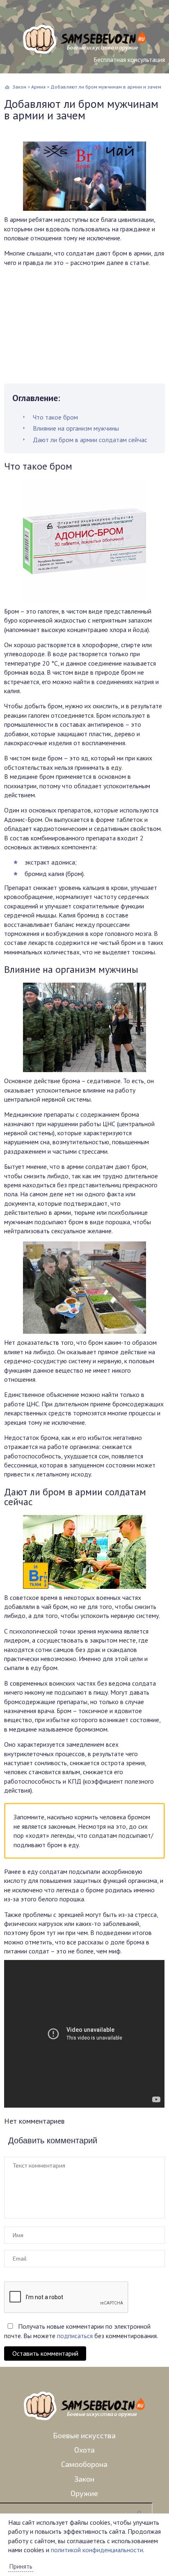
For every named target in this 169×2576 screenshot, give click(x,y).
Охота (84, 2450)
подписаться (75, 2336)
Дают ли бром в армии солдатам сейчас (90, 440)
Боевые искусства (84, 2435)
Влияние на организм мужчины (76, 428)
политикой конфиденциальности (97, 2550)
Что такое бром (55, 417)
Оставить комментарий (45, 2353)
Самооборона (84, 2464)
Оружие (84, 2493)
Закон (84, 2479)
